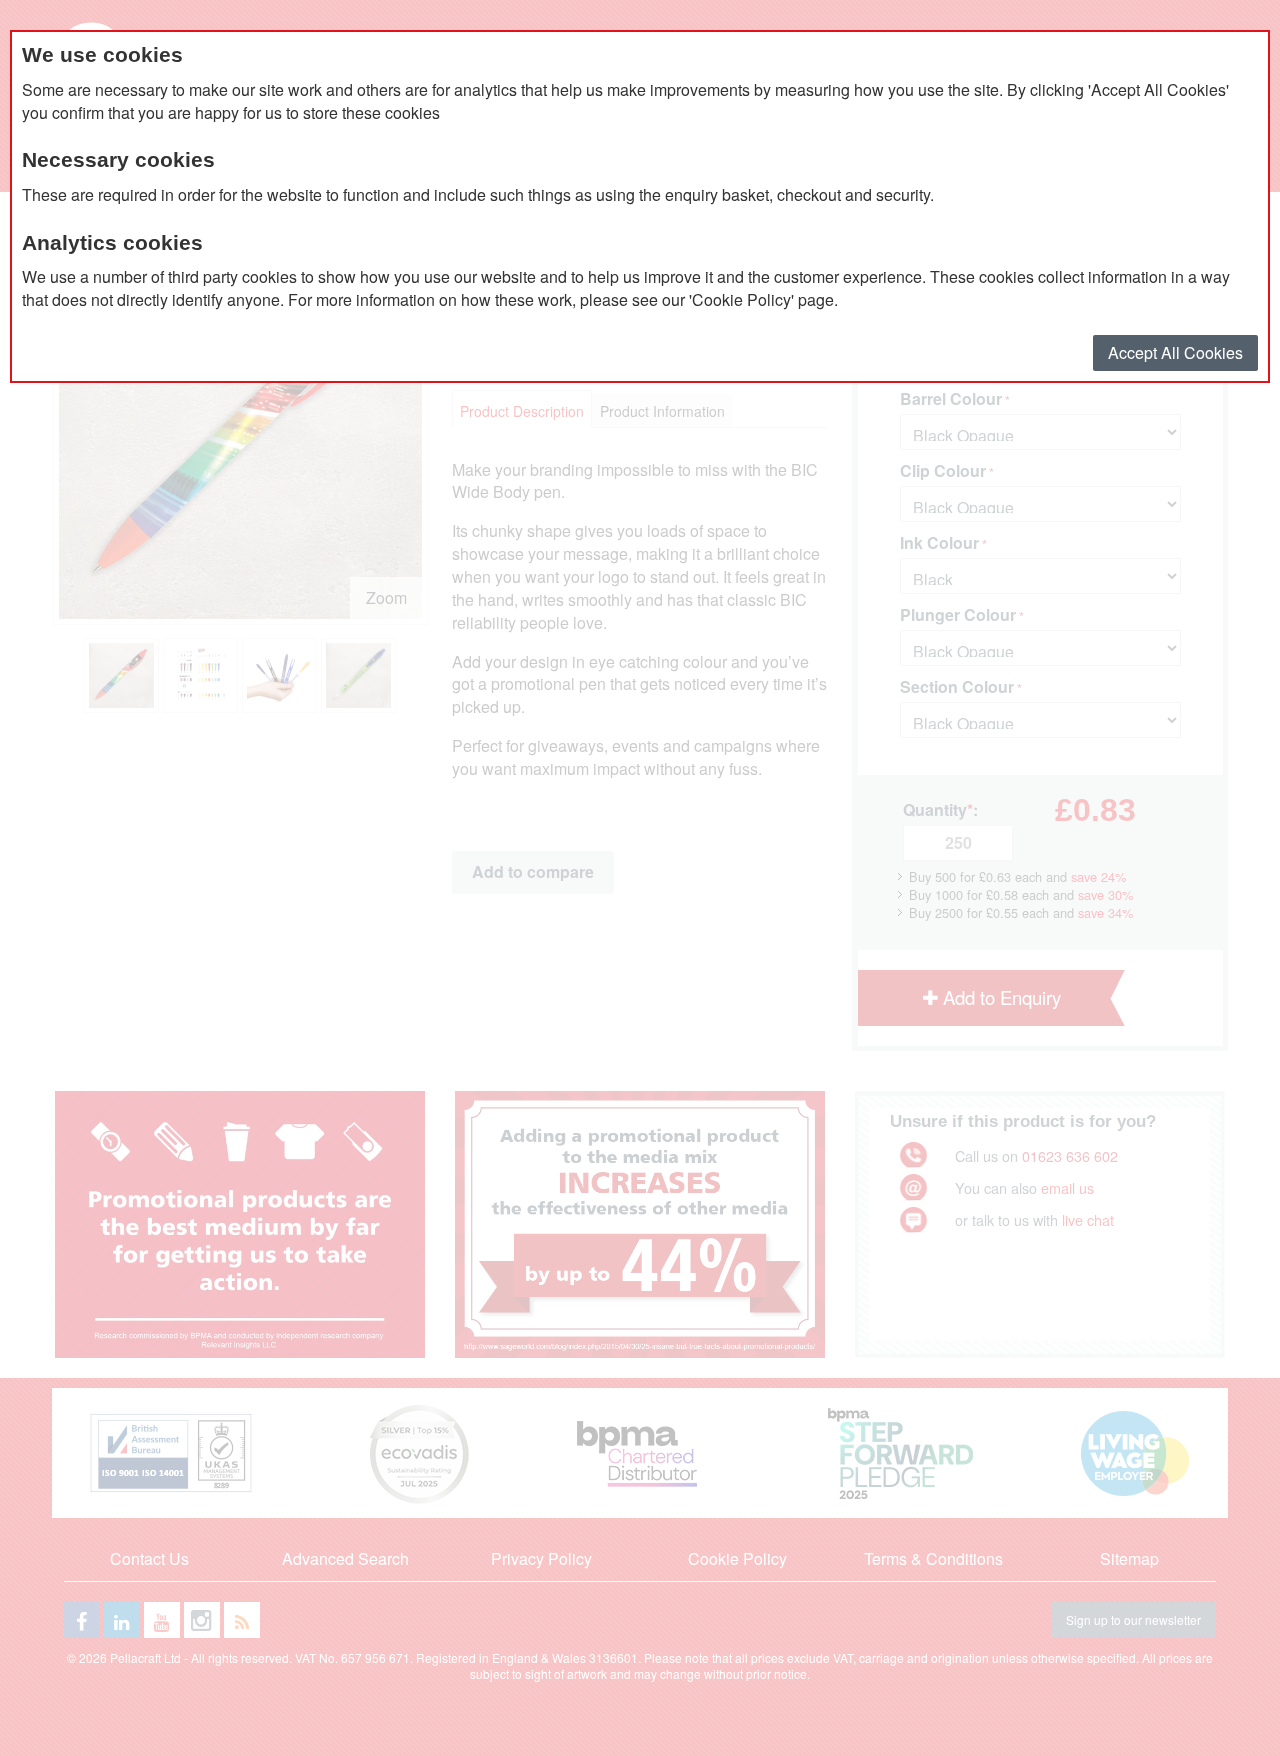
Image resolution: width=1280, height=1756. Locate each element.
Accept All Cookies (1175, 352)
